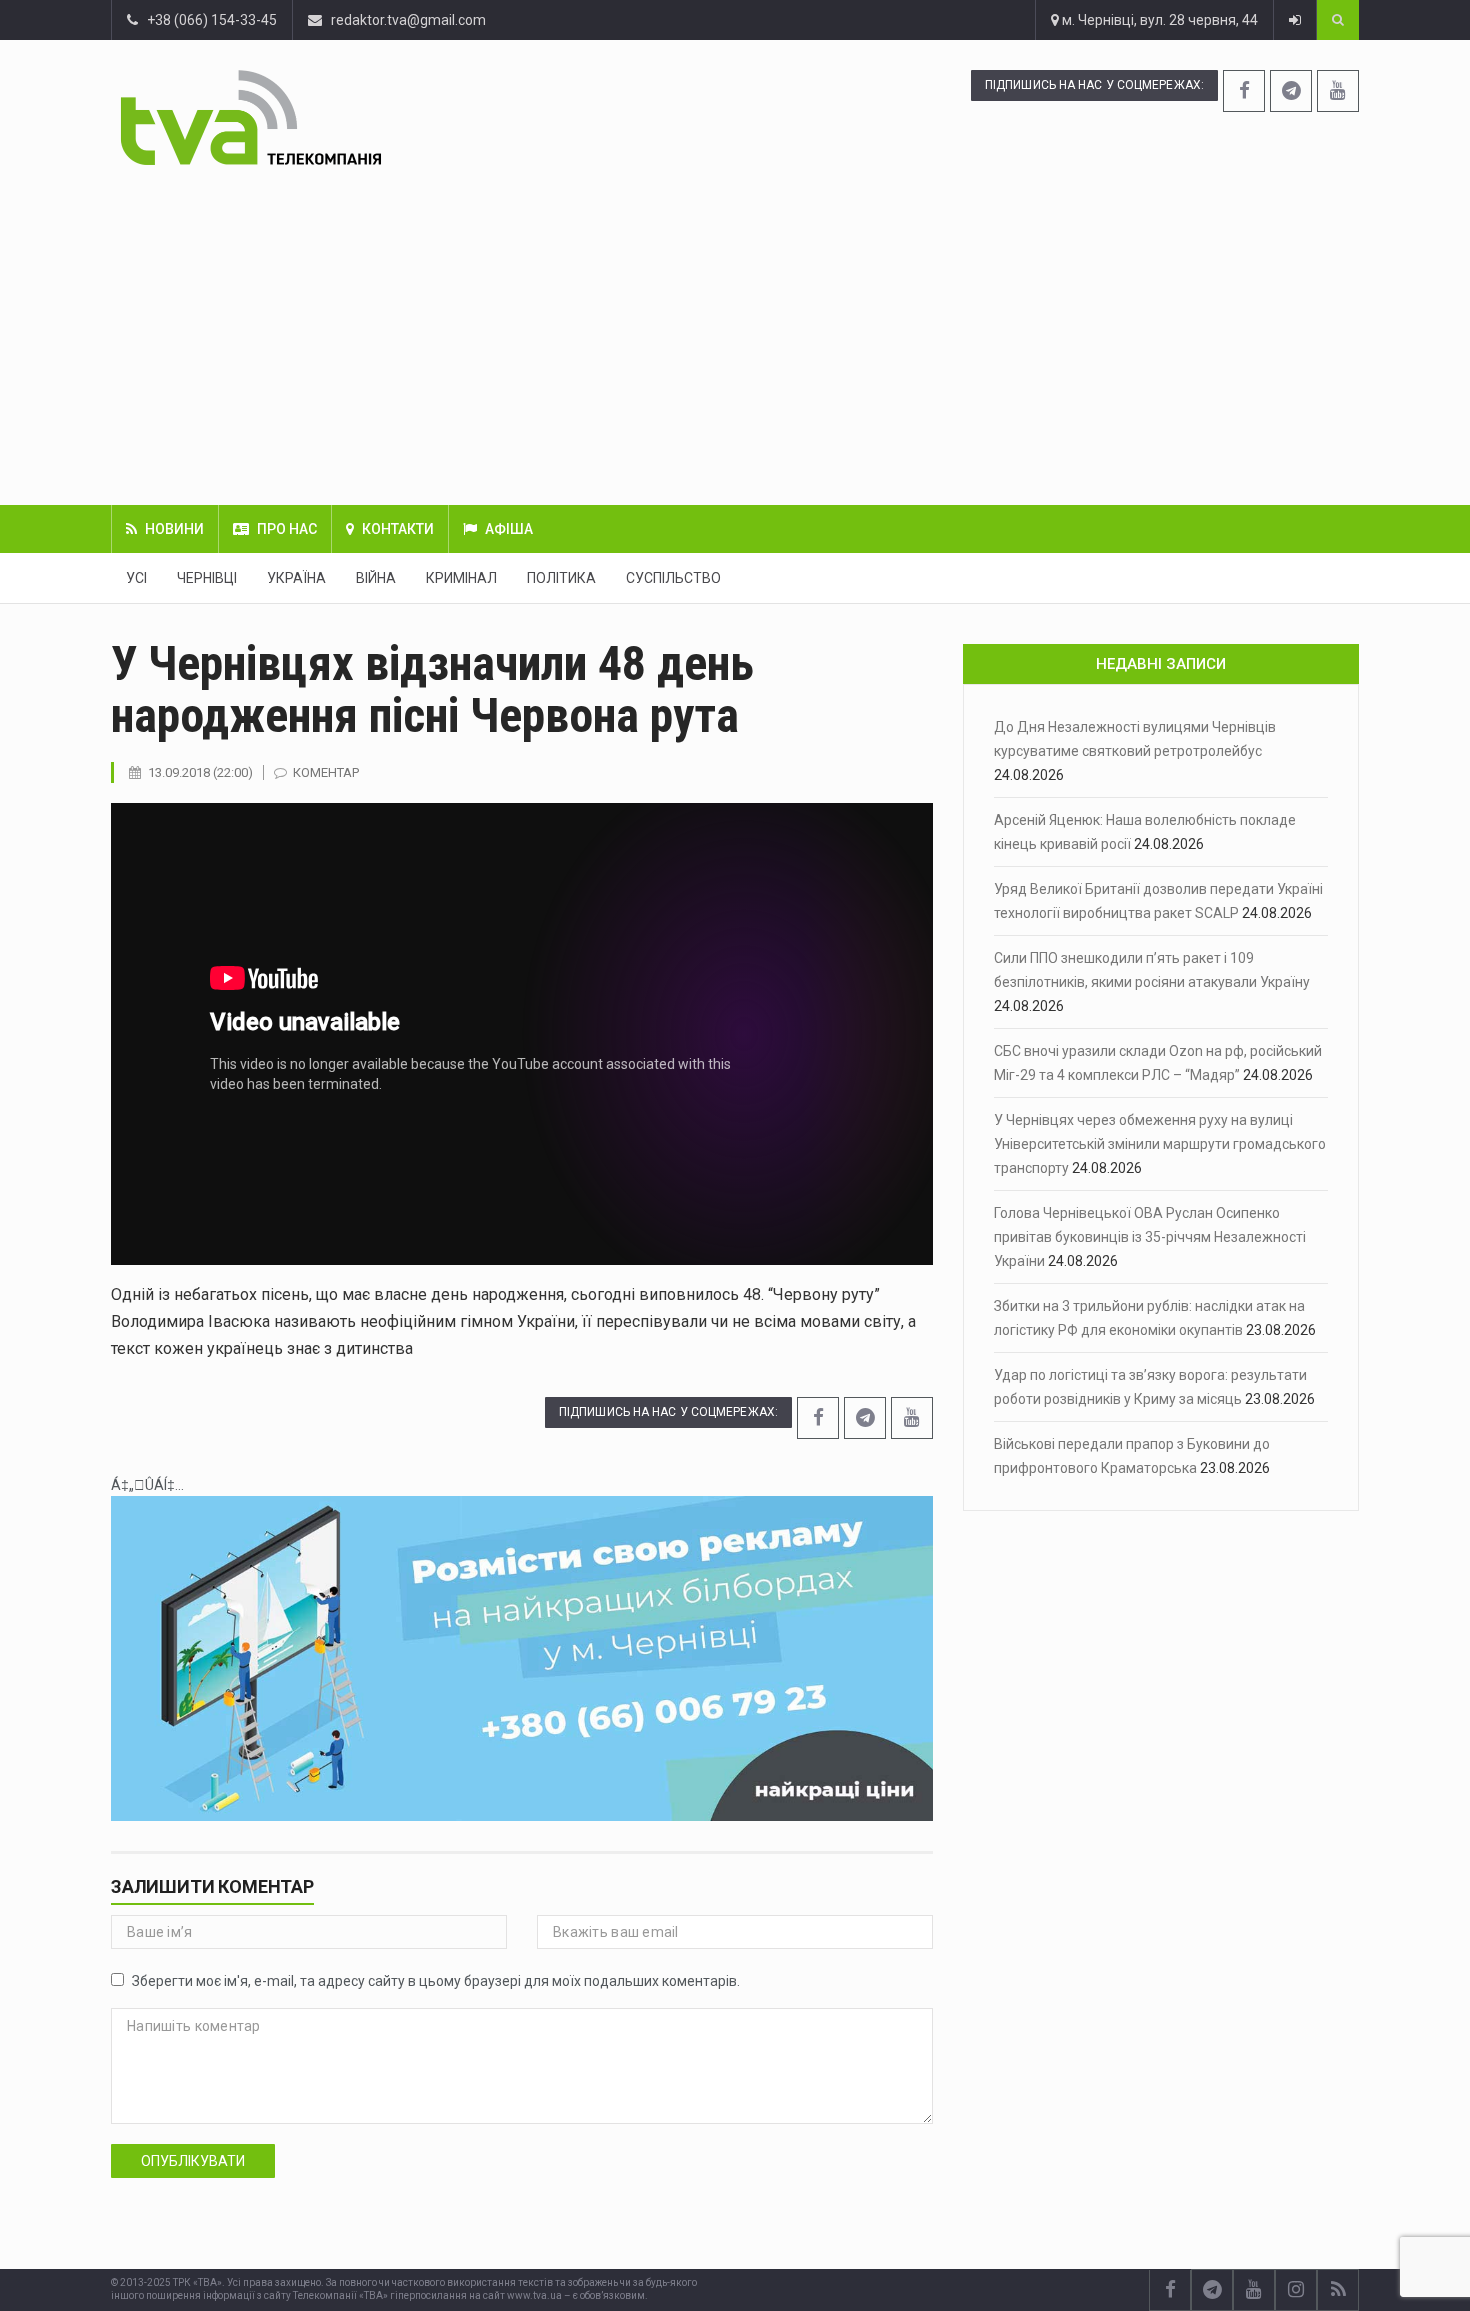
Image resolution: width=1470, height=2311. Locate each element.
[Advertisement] (735, 335)
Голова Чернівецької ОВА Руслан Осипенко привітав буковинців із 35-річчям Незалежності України (1150, 1237)
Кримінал (461, 578)
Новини (174, 529)
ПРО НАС (287, 529)
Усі (136, 578)
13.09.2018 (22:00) (200, 772)
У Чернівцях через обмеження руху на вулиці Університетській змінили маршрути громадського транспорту (1160, 1144)
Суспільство (673, 578)
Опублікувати (193, 2161)
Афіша (509, 529)
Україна (296, 578)
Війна (376, 578)
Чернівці (207, 578)
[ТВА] (372, 117)
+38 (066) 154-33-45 (207, 20)
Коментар (326, 772)
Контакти (398, 529)
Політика (561, 578)
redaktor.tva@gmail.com (408, 20)
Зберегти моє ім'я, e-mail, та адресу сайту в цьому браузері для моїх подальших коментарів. (436, 1981)
